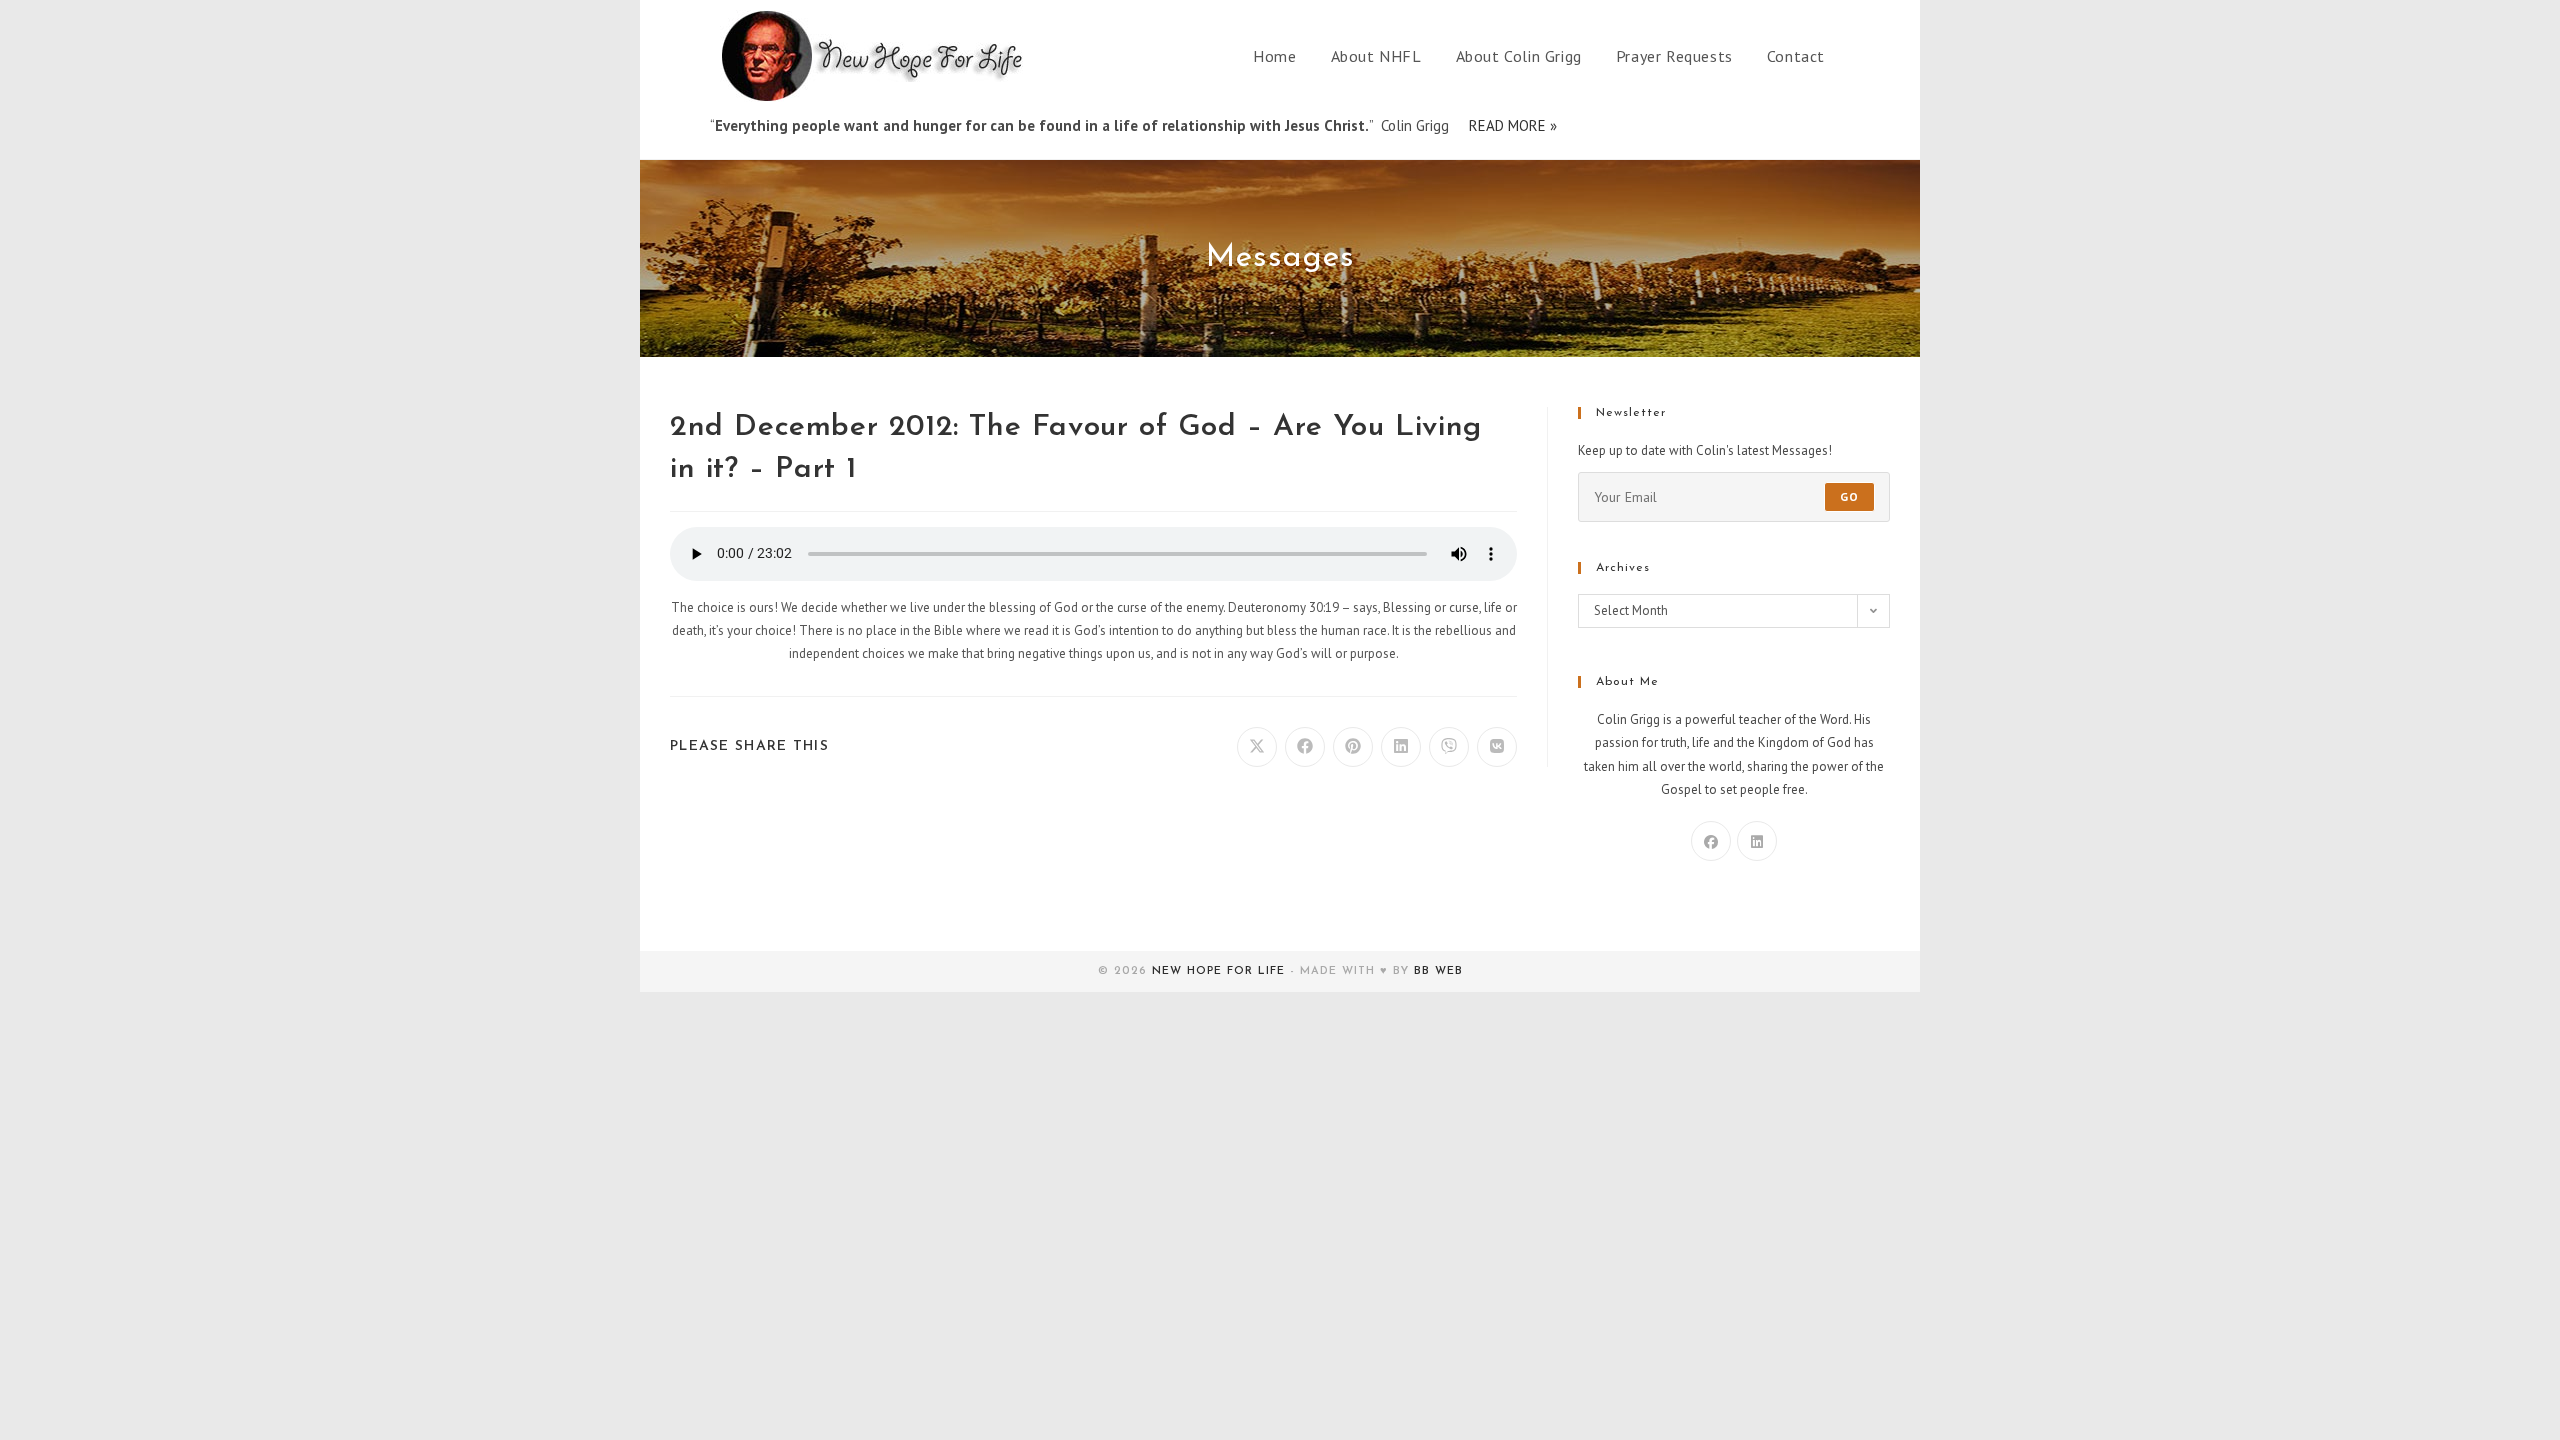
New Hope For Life (1218, 971)
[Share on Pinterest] (1353, 747)
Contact (1796, 56)
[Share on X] (1257, 747)
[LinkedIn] (1757, 841)
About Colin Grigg (1519, 56)
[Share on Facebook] (1305, 747)
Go (1849, 496)
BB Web (1438, 971)
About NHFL (1376, 56)
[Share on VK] (1497, 747)
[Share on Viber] (1449, 747)
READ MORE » (1513, 125)
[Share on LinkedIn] (1401, 747)
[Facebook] (1711, 841)
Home (1274, 56)
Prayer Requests (1674, 56)
